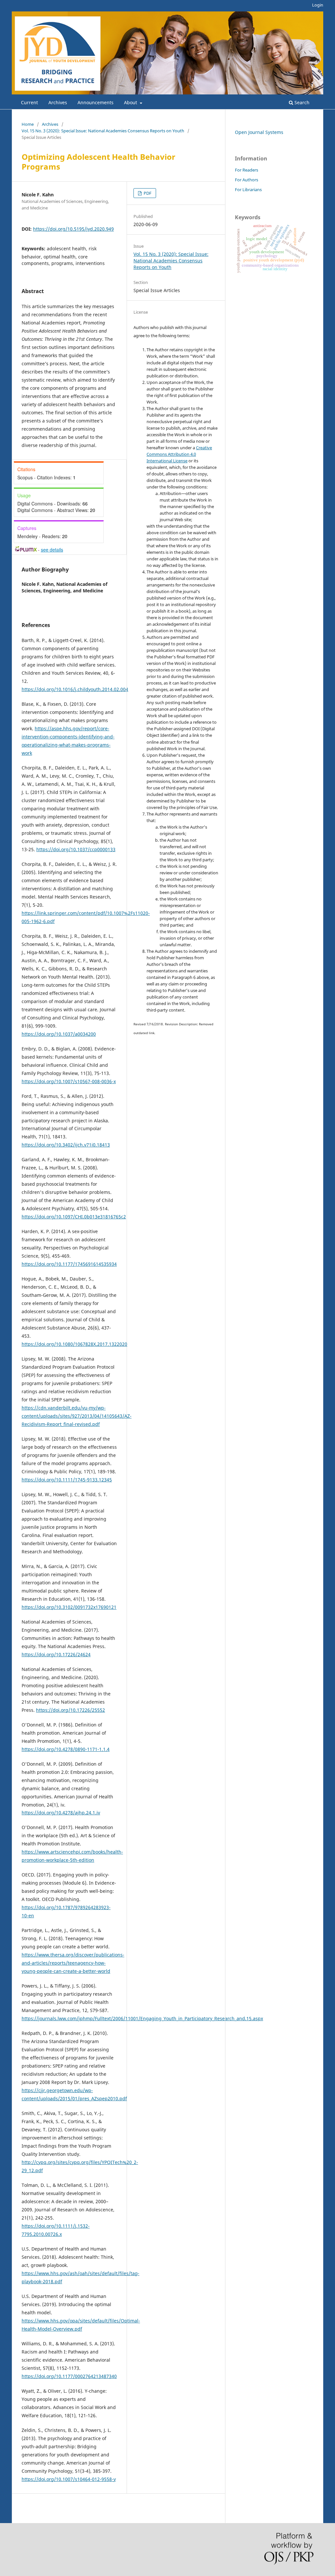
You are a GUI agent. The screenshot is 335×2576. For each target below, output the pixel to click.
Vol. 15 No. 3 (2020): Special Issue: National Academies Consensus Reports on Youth (103, 131)
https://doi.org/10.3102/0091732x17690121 (69, 1607)
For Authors (247, 180)
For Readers (247, 170)
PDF (147, 193)
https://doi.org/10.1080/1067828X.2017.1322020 (74, 1344)
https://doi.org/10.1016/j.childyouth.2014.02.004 (75, 689)
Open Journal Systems (259, 132)
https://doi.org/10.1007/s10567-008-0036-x (69, 1081)
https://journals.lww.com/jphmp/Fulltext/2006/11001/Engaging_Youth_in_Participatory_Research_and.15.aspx (142, 2018)
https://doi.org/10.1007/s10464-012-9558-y (69, 2479)
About (131, 102)
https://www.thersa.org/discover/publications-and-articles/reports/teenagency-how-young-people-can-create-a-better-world (73, 1963)
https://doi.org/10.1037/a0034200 (59, 1034)
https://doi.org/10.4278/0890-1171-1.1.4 (66, 1749)
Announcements (96, 102)
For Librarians (248, 190)
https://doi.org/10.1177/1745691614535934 (69, 1264)
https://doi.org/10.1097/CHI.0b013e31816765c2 (74, 1217)
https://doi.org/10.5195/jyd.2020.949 (73, 229)
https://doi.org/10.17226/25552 (71, 1710)
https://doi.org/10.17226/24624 (56, 1654)
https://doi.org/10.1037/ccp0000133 (76, 849)
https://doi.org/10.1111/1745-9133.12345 (67, 1480)
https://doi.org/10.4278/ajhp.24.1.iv (61, 1813)
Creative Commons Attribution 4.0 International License (179, 454)
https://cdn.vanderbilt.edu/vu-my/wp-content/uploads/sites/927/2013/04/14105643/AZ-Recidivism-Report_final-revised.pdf (77, 1416)
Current (29, 102)
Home (28, 124)
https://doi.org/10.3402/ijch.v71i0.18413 (66, 1145)
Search (301, 102)
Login (318, 5)
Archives (58, 102)
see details (52, 550)
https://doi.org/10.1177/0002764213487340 (69, 2376)
